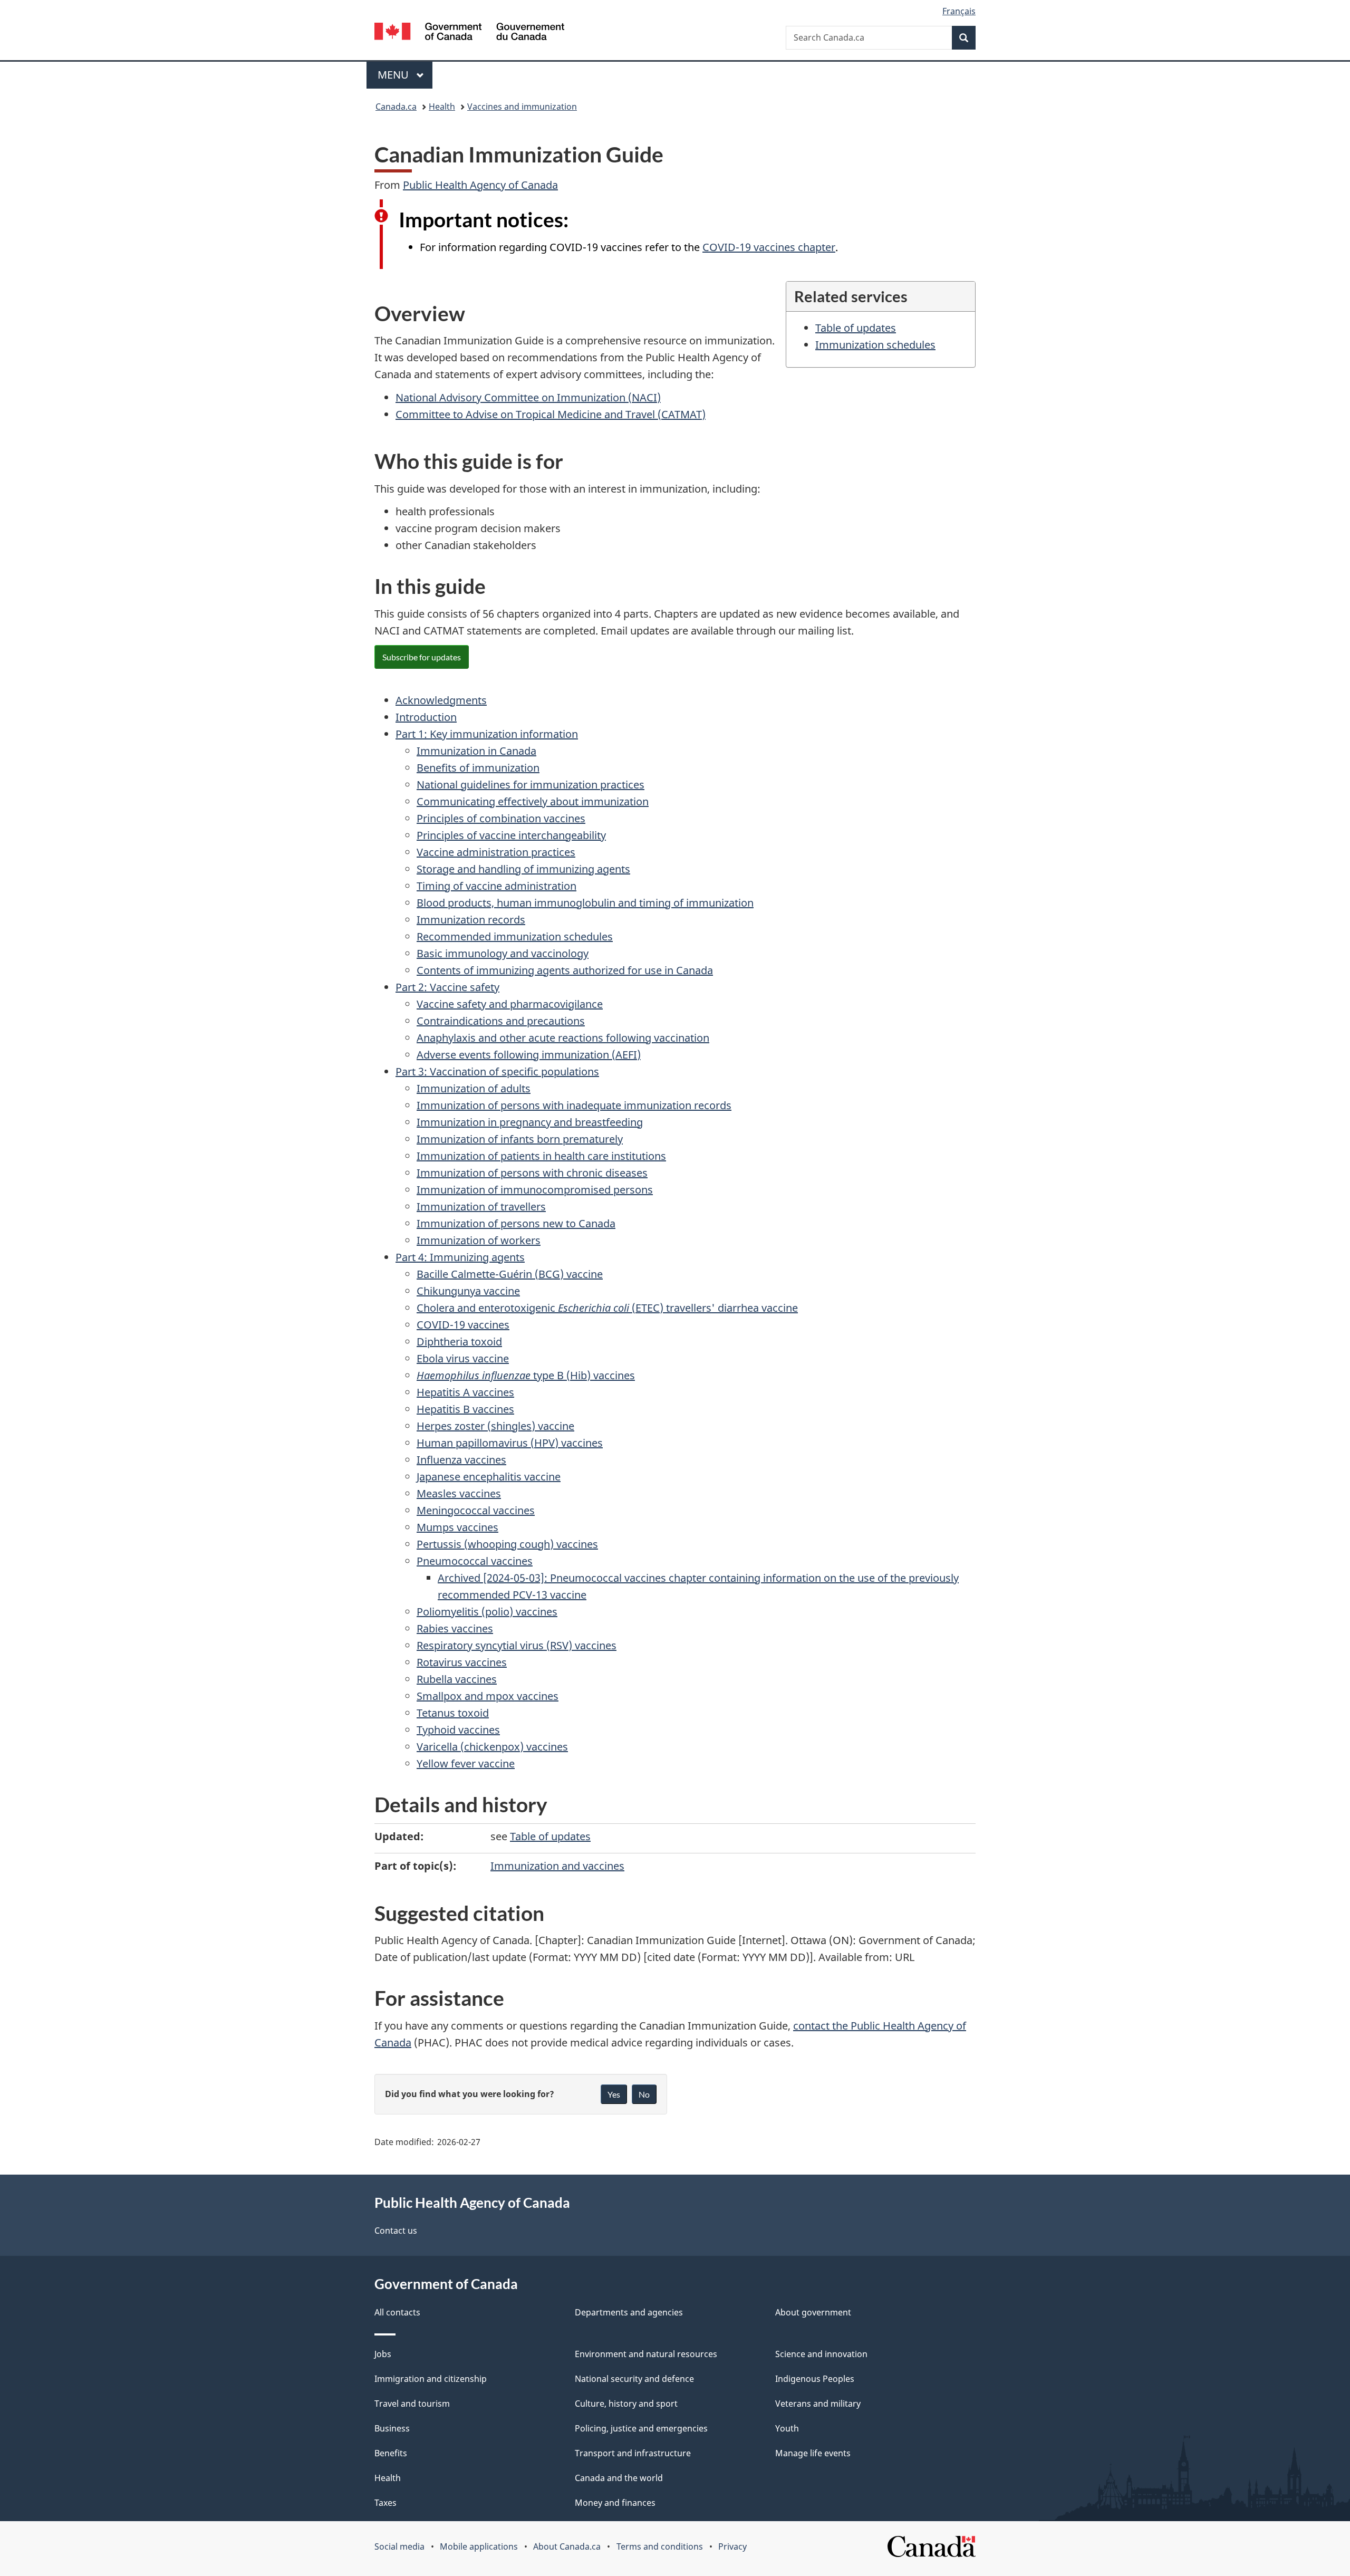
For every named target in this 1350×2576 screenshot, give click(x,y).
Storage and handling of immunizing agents (523, 869)
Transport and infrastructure (633, 2453)
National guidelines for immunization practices (531, 785)
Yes (614, 2094)
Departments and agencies (629, 2312)
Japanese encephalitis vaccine (489, 1477)
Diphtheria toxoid (459, 1342)
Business (392, 2428)
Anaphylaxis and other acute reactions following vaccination (563, 1038)
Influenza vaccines (461, 1460)
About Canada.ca (567, 2546)
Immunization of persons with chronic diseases (532, 1173)
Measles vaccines (459, 1493)
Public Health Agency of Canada (480, 185)
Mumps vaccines (457, 1527)
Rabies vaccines (455, 1628)
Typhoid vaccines (458, 1730)
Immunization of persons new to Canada (516, 1223)
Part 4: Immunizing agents (460, 1257)
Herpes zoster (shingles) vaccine (495, 1426)
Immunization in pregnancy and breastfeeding (530, 1122)
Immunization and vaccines (557, 1866)
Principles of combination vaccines (501, 818)
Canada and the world (619, 2478)
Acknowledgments (441, 700)
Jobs (383, 2354)
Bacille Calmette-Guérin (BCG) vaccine (510, 1274)
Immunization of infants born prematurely (520, 1139)
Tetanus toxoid (453, 1713)
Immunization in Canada (476, 751)
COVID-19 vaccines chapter (769, 247)
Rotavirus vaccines (462, 1662)
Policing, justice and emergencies (641, 2428)
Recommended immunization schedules (515, 936)
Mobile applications (479, 2546)
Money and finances (615, 2503)
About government (813, 2312)
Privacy (732, 2546)
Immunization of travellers (481, 1207)
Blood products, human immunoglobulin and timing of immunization (585, 903)
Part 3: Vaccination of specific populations (497, 1071)
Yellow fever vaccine (466, 1763)
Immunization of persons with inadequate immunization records (574, 1105)
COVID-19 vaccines (463, 1325)
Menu (394, 75)
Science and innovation (821, 2354)
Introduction (426, 717)
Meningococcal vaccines (476, 1510)
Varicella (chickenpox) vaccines (492, 1747)
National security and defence (634, 2379)
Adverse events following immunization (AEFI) (529, 1055)
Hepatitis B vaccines (465, 1409)
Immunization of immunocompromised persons (535, 1190)
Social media (399, 2546)
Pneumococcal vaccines (475, 1561)
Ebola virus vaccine (463, 1358)
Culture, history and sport (626, 2404)
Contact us (396, 2231)
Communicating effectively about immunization (533, 801)
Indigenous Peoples (815, 2379)
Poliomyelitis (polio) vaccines (487, 1612)
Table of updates (856, 328)
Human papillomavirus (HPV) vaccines (510, 1443)
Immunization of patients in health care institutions (541, 1156)
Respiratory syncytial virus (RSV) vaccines (517, 1645)
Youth (787, 2428)
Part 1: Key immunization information (487, 734)
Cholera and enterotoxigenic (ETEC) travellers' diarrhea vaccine (607, 1308)
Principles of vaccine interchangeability (511, 835)
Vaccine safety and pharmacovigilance (510, 1004)
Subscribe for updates (422, 657)
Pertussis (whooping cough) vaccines (507, 1544)
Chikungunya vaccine (468, 1291)
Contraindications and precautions (501, 1021)
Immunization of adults (474, 1088)
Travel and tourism (412, 2404)
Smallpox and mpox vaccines (488, 1696)
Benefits (391, 2453)
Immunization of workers (479, 1240)
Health (442, 107)
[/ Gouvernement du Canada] (469, 33)
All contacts (397, 2312)
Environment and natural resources (646, 2354)
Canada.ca (396, 107)
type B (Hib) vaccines (526, 1375)
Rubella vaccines (457, 1679)
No (644, 2094)
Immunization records (471, 920)
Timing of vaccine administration (496, 886)
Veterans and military (818, 2404)
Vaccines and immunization (522, 107)
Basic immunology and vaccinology (503, 953)
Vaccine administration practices (496, 852)
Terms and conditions (660, 2546)
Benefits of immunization (478, 768)
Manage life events (813, 2453)
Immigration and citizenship (431, 2379)
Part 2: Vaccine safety (447, 987)
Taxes (385, 2503)
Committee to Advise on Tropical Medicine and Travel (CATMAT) (551, 414)
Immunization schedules (875, 345)
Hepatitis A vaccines (465, 1392)
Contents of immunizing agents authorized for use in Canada (565, 970)
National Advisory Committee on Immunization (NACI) (528, 397)
